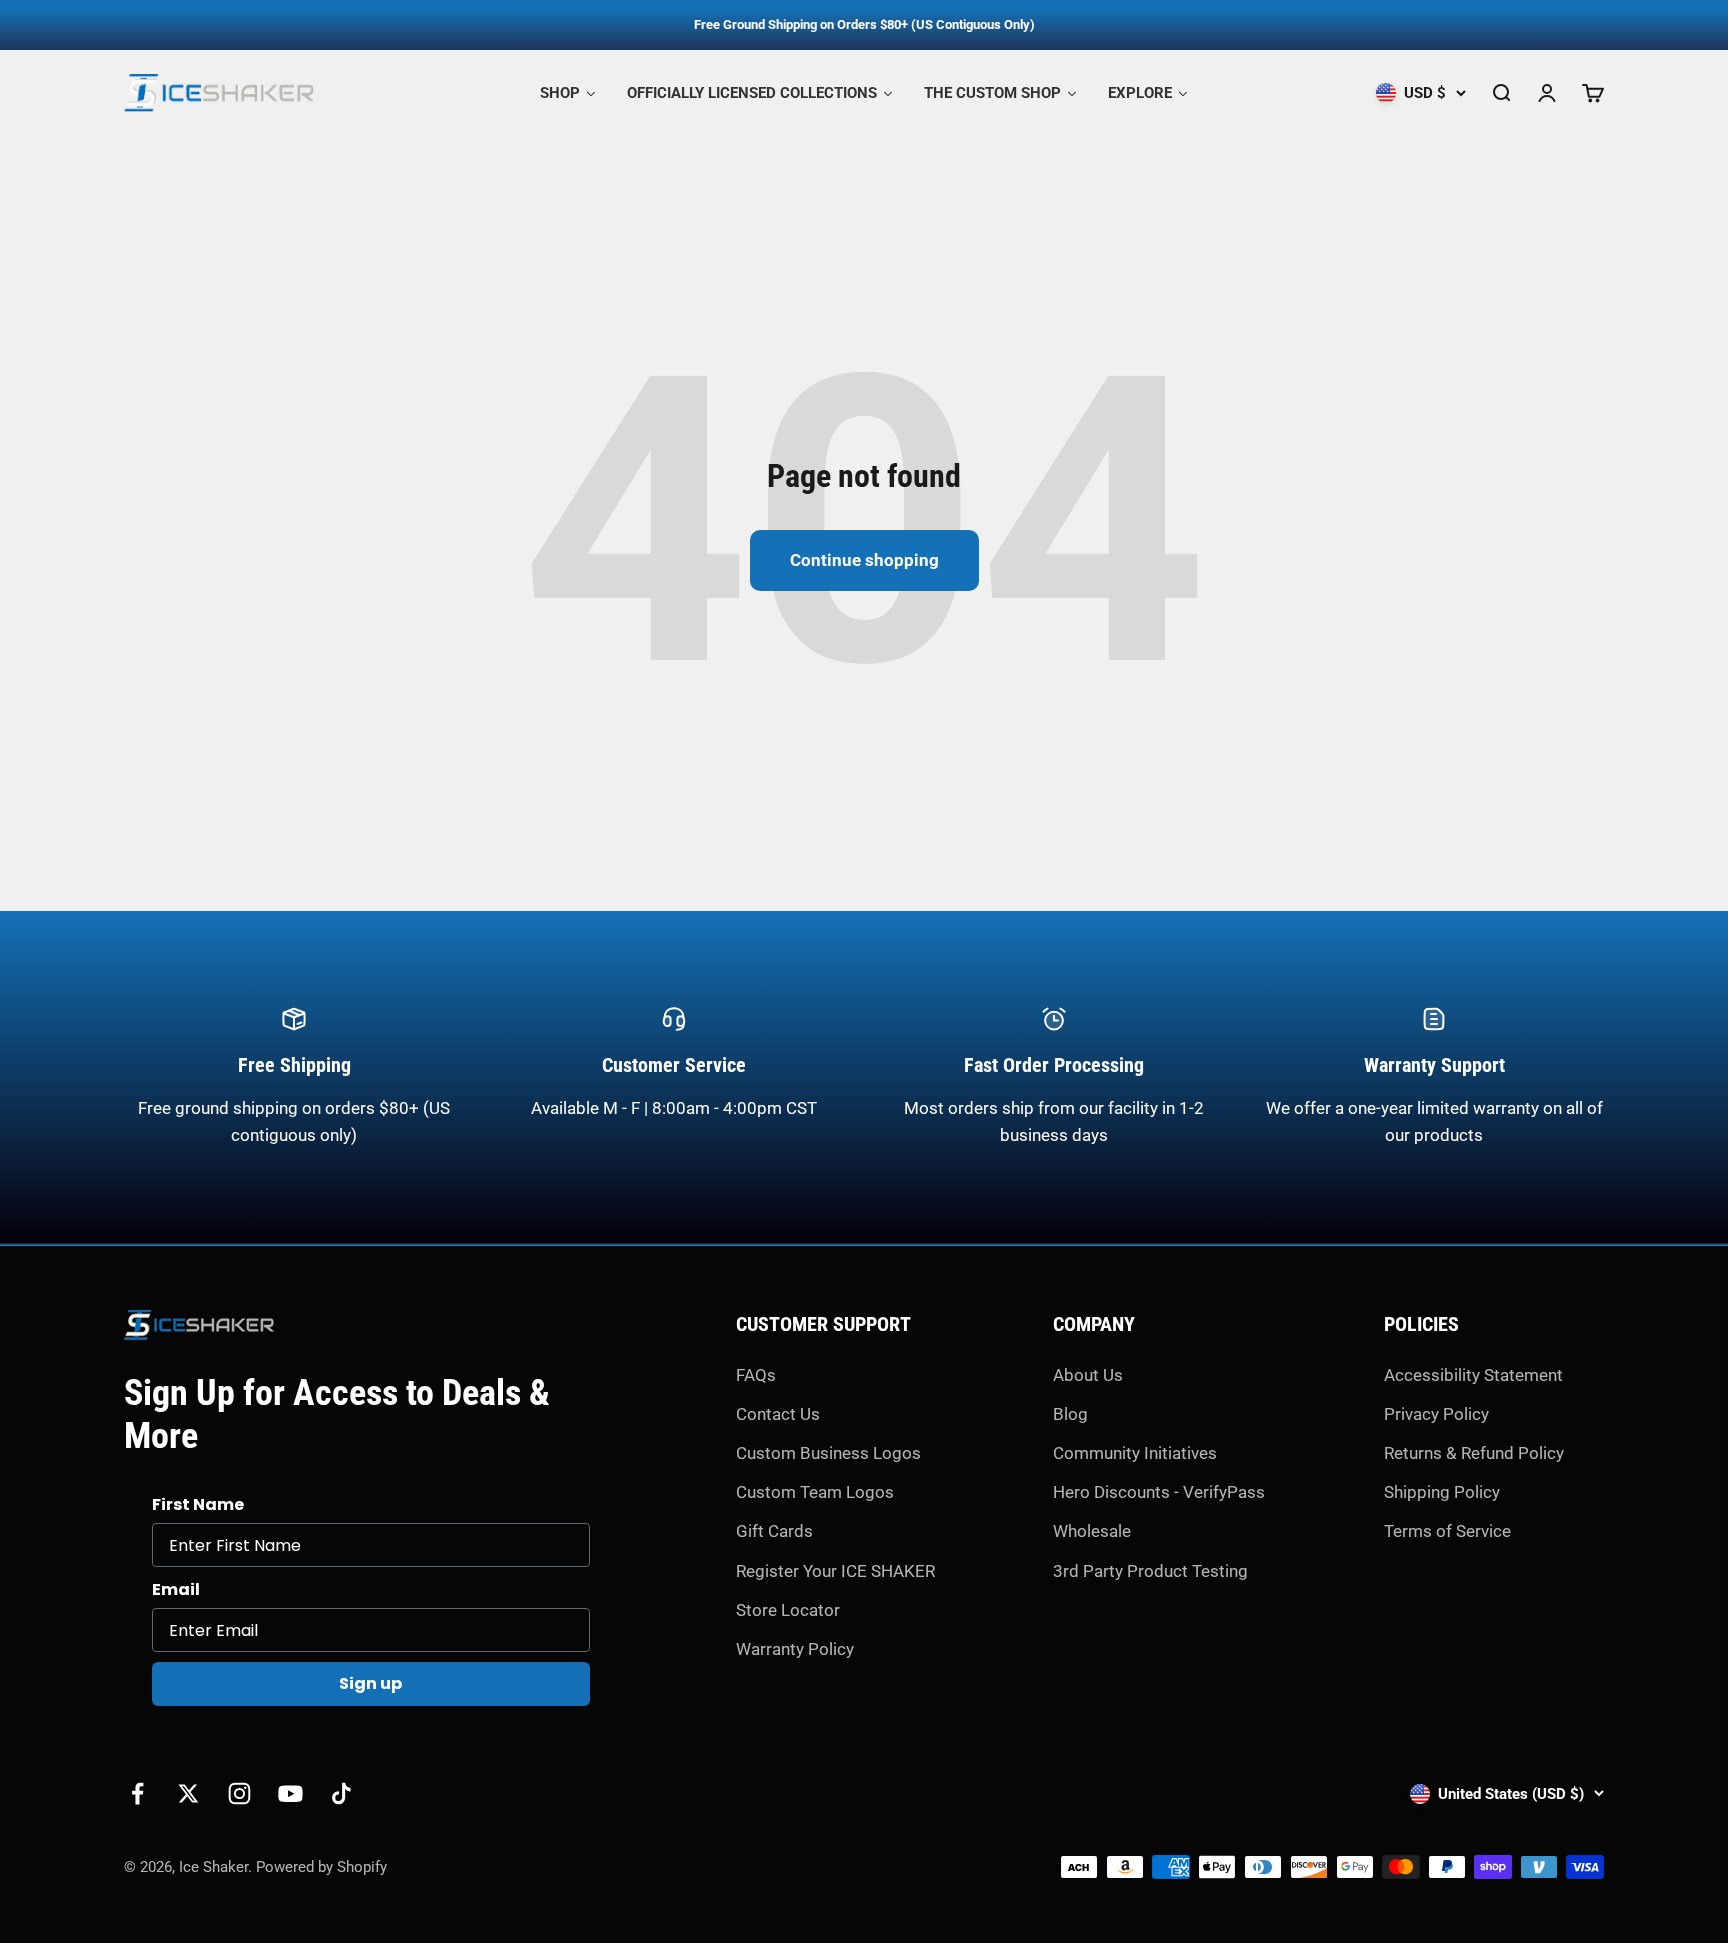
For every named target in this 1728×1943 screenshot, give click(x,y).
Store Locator (788, 1610)
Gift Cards (774, 1531)
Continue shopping (864, 560)
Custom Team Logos (815, 1492)
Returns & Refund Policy (1474, 1453)
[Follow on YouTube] (290, 1793)
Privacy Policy (1436, 1414)
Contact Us (778, 1414)
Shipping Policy (1442, 1492)
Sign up (370, 1683)
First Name (198, 1504)
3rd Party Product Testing (1150, 1571)
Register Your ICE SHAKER (835, 1571)
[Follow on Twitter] (188, 1793)
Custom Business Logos (828, 1453)
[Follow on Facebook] (137, 1793)
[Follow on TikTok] (341, 1793)
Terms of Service (1447, 1531)
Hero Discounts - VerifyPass (1159, 1492)
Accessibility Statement (1473, 1375)
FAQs (756, 1375)
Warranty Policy (795, 1649)
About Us (1088, 1375)
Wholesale (1092, 1531)
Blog (1070, 1414)
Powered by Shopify (321, 1867)
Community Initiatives (1135, 1453)
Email (176, 1589)
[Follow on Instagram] (239, 1793)
